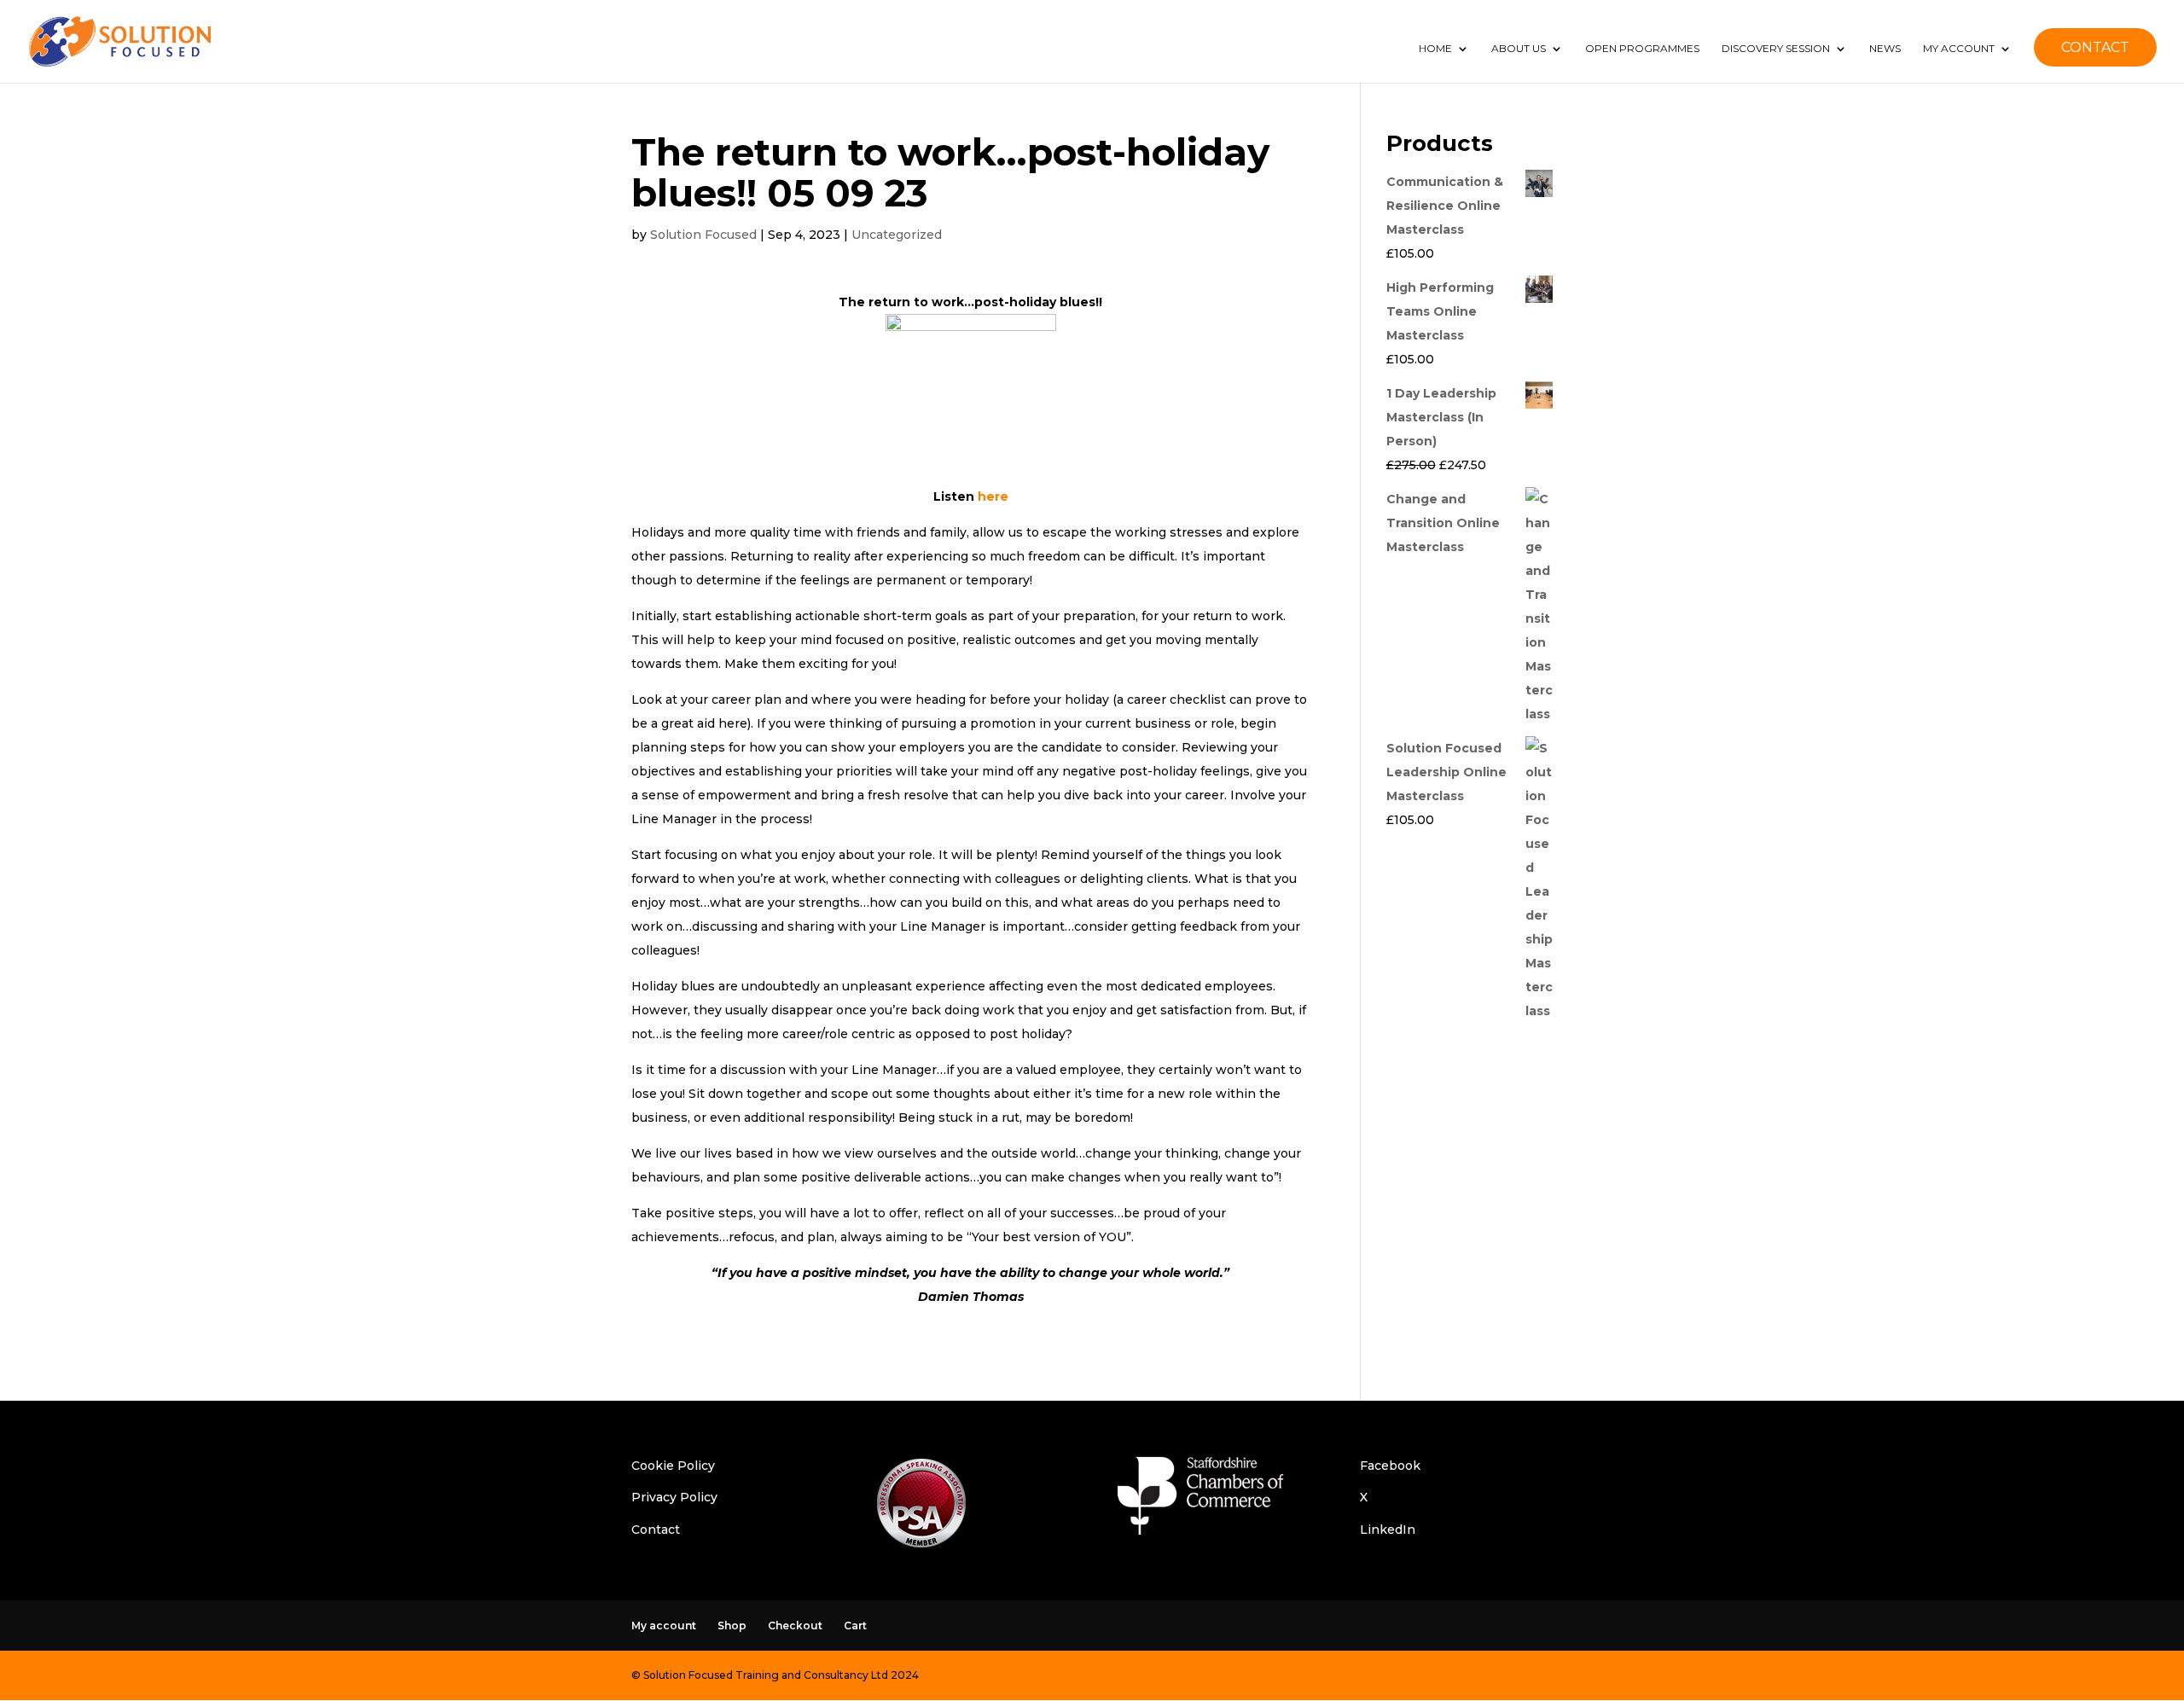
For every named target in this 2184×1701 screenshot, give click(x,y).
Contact (656, 1530)
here (993, 496)
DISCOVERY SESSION (1776, 49)
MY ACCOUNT (1959, 49)
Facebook (1390, 1466)
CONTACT (2095, 47)
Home (1435, 49)
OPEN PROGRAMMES (1642, 49)
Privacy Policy (674, 1497)
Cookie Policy (673, 1466)
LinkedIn (1388, 1530)
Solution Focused (703, 235)
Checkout (795, 1626)
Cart (855, 1626)
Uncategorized (897, 235)
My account (664, 1626)
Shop (732, 1626)
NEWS (1885, 49)
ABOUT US (1519, 49)
